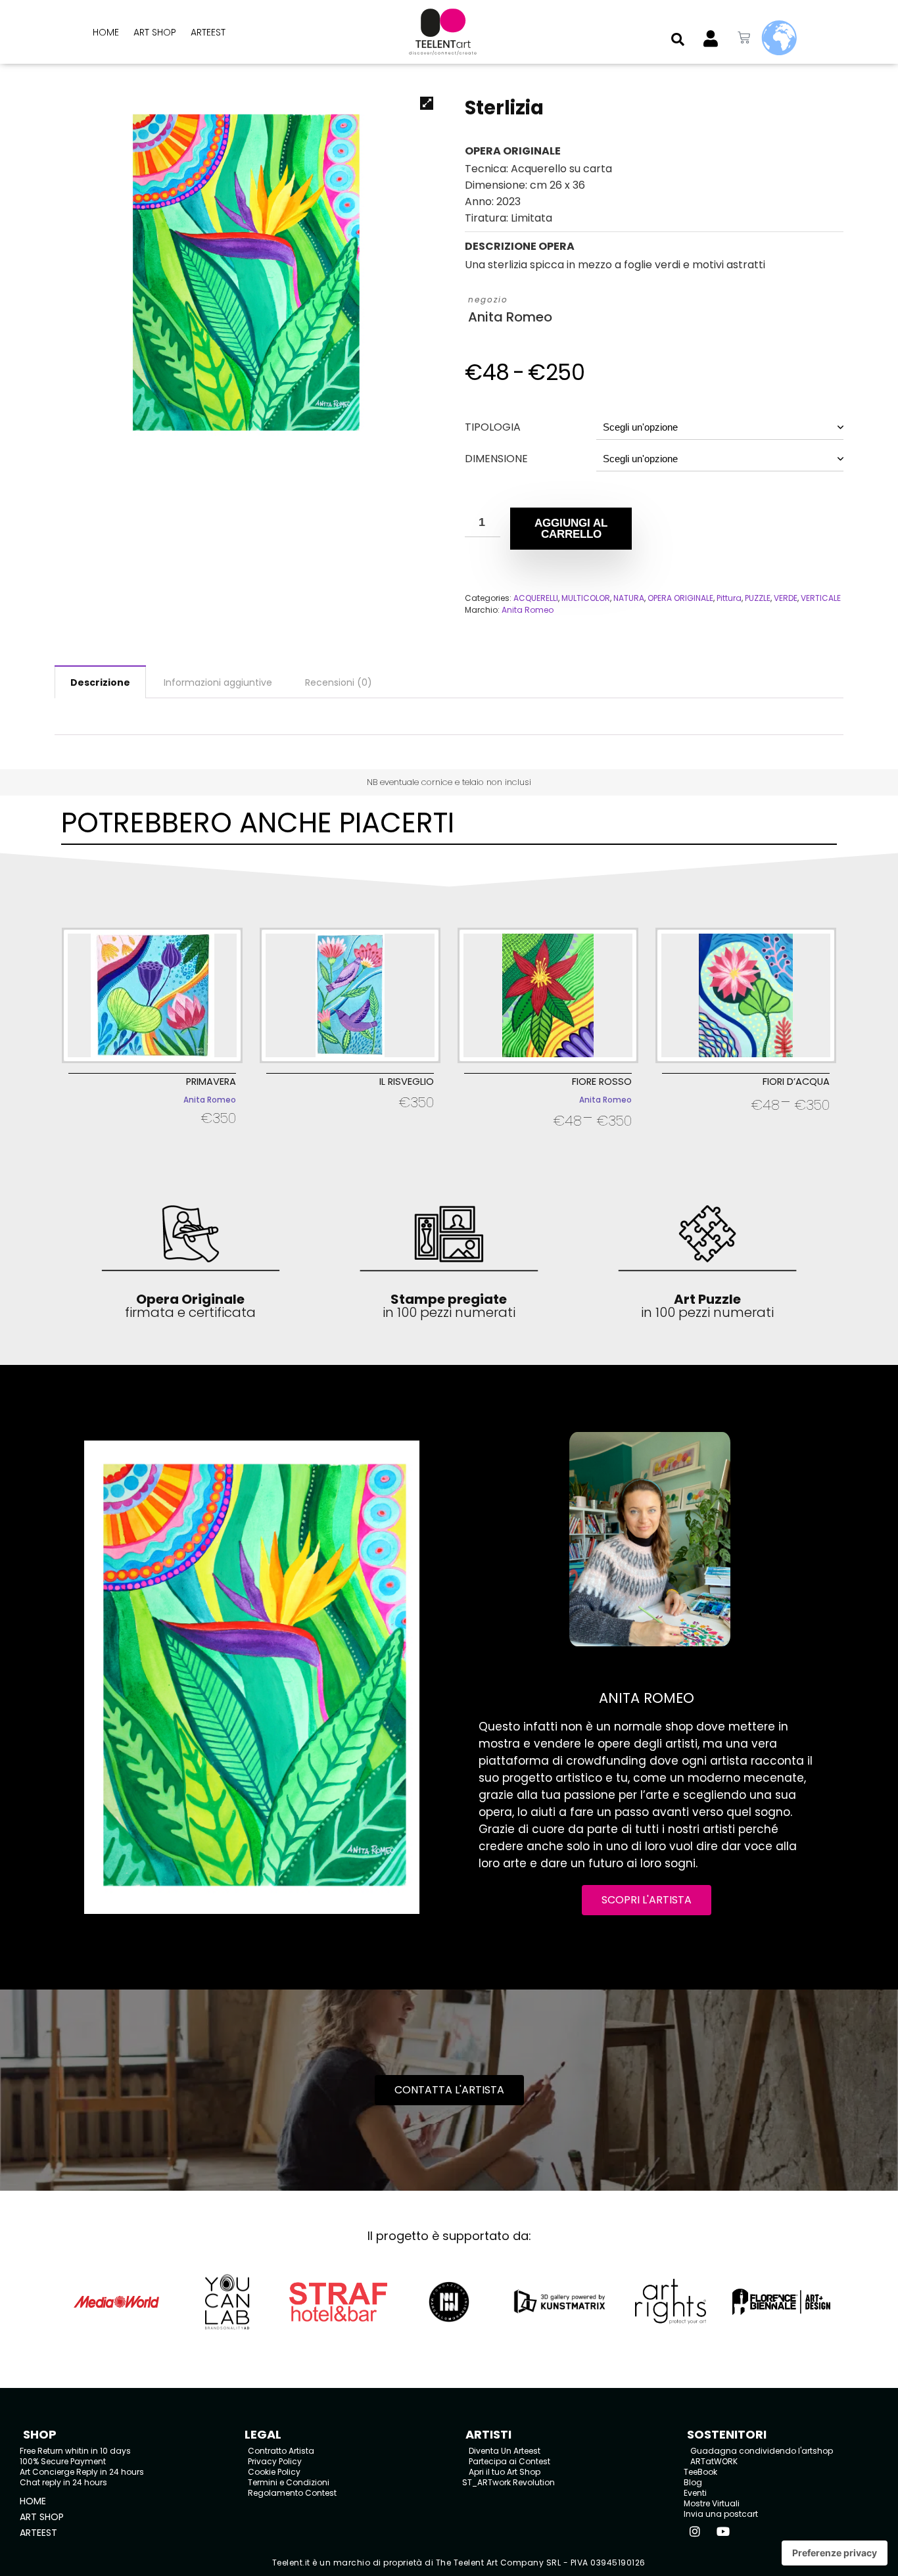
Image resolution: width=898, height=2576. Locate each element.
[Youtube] (723, 2531)
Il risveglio (407, 1082)
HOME (106, 32)
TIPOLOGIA (493, 427)
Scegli (152, 1135)
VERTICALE (821, 598)
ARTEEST (208, 32)
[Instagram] (695, 2531)
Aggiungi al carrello (571, 529)
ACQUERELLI (536, 598)
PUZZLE (758, 598)
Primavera (211, 1082)
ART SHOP (155, 32)
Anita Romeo (510, 317)
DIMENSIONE (496, 459)
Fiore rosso (602, 1082)
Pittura (729, 598)
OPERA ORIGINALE (680, 598)
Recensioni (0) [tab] (339, 682)
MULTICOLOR (586, 598)
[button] (678, 39)
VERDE (786, 598)
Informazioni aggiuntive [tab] (218, 682)
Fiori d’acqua (796, 1082)
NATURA (629, 598)
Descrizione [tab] (100, 682)
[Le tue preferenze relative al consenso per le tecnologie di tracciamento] (835, 2553)
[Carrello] (744, 38)
